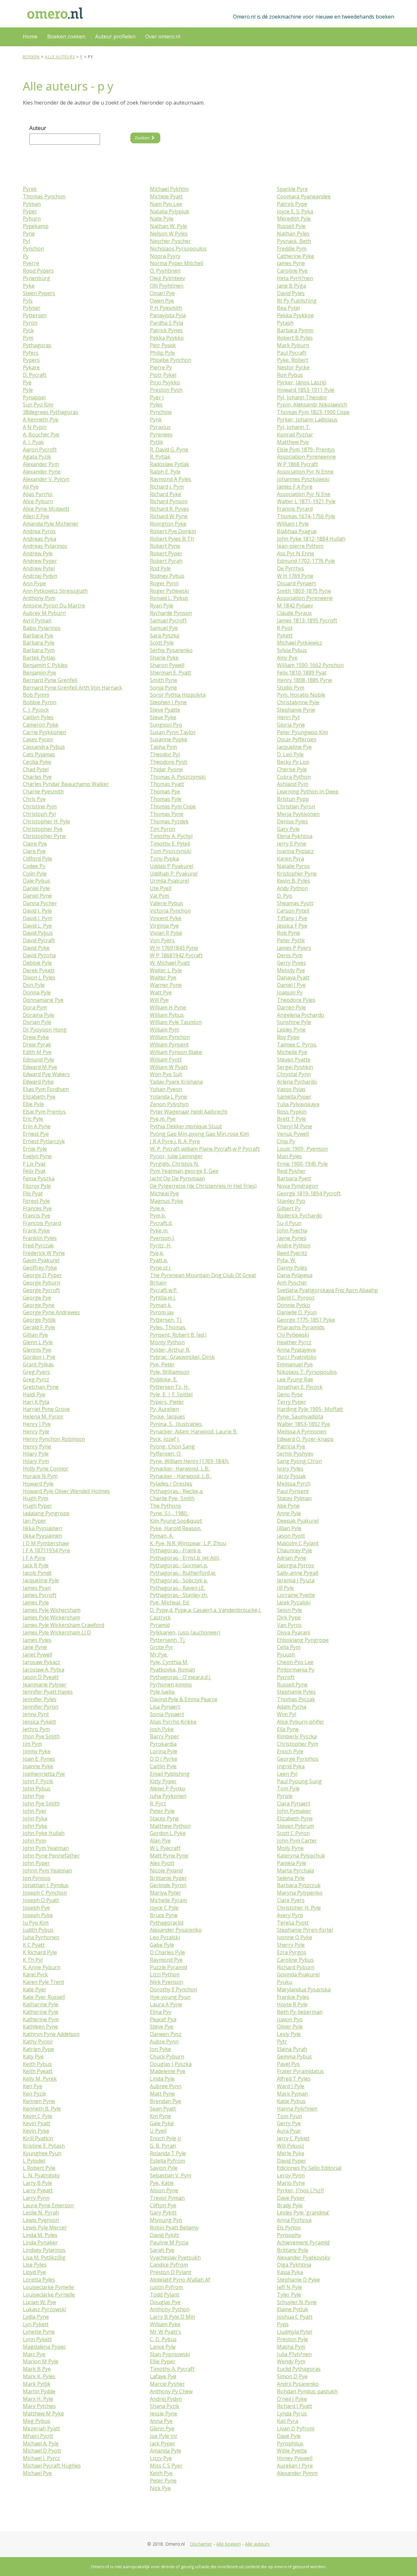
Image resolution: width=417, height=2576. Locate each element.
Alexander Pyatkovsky (304, 2257)
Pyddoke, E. (164, 1379)
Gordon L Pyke (168, 1833)
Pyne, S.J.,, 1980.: (169, 1513)
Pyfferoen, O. (166, 1454)
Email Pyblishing (170, 1774)
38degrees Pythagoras (50, 412)
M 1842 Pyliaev (295, 605)
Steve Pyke (163, 717)
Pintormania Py (296, 1670)
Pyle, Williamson (170, 1372)
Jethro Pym (36, 1729)
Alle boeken (229, 2544)
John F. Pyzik (38, 1781)
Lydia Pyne (36, 2317)
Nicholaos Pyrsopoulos (178, 249)
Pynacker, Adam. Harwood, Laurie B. (194, 1431)
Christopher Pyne (44, 836)
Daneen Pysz (166, 2034)
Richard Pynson (169, 501)
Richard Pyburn (296, 1967)
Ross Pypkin (292, 1112)
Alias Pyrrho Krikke (173, 1722)
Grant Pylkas (38, 1364)
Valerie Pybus (166, 903)
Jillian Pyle (289, 1528)
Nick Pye (160, 2488)
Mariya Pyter (165, 1893)
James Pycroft (40, 1595)
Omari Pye (162, 293)
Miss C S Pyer (166, 2466)
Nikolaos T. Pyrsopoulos (307, 1372)
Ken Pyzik (35, 2094)
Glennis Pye (37, 1350)
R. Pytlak (160, 457)
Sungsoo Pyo (166, 725)
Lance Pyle (163, 2347)
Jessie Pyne (164, 2413)
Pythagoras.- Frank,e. (176, 1550)
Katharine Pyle (41, 2004)
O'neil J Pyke (292, 2399)
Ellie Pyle (33, 1104)
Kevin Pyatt (36, 2123)
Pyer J (157, 397)
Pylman (32, 204)
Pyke (29, 286)
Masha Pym (291, 2347)
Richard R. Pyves (169, 509)
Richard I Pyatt (295, 2406)
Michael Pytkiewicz (300, 643)
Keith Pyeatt (38, 2071)
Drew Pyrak (37, 1045)
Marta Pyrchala (295, 1871)
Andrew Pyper (40, 561)
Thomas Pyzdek (169, 821)
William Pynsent (169, 1045)
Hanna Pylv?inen (297, 2109)
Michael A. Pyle (41, 2443)
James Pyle (36, 1602)
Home (30, 36)
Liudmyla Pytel (295, 2332)
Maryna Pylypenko (300, 1893)
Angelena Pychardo (301, 1015)
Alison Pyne (164, 2190)
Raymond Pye (166, 1960)
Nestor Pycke (293, 367)
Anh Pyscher (292, 1283)
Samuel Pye (164, 628)
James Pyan (37, 1588)
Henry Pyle (36, 1431)
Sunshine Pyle (294, 1022)
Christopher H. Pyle (46, 821)
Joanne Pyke (38, 1766)
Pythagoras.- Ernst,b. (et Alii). (185, 1558)
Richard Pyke (165, 494)
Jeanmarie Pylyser (45, 1685)
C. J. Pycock (36, 710)
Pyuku (285, 1982)
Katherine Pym (41, 2019)
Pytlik (157, 442)
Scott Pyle (162, 643)
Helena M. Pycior (43, 1416)
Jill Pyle (285, 1588)
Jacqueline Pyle (41, 1580)
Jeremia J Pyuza (296, 1580)
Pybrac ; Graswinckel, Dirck (182, 1357)
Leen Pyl (287, 1774)
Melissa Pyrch (294, 1484)
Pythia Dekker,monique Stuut (186, 1126)
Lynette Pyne (39, 2332)
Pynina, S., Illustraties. (176, 1424)
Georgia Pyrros (295, 1565)
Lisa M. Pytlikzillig (44, 2257)
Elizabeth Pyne (295, 1818)
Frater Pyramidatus (300, 2071)
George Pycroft (41, 1290)
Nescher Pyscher (170, 241)
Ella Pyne (288, 1729)
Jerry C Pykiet (293, 2138)
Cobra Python (294, 777)
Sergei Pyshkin (295, 1067)
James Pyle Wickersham (51, 1617)
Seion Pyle (289, 1610)
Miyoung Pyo (166, 2220)
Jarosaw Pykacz (42, 1662)
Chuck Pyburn (167, 2057)
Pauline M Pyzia (169, 2242)
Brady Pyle (290, 2205)
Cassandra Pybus (44, 747)
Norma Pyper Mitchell (177, 263)
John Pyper (36, 1863)
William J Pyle (293, 524)
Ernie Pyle (35, 1149)
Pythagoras (37, 345)
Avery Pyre (290, 1915)
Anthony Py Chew (171, 2391)
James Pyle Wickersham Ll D (57, 1632)
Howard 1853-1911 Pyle (306, 390)
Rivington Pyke (168, 524)
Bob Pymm (36, 695)
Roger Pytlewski (169, 591)
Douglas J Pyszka (171, 2064)
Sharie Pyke (164, 658)
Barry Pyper (165, 1736)
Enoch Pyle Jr (166, 2138)
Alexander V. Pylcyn (46, 479)
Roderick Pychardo (300, 1216)
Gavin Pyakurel (41, 1260)
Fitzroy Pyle (37, 1186)
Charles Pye (37, 777)
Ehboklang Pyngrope (303, 1640)
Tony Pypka (164, 859)
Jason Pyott (291, 1536)
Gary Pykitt (163, 2213)
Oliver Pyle (290, 2027)
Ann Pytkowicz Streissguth (55, 591)
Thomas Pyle (166, 799)
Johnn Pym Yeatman (47, 1871)
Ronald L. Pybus (169, 598)
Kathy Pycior (38, 2042)
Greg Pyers (36, 1372)
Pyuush (286, 1655)
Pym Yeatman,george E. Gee (184, 1171)
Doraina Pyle (38, 1015)
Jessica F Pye (292, 926)
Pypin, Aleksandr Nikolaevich (312, 405)
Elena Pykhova (295, 836)
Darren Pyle (291, 1007)
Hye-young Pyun (170, 1997)
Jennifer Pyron (41, 1707)
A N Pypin (35, 427)
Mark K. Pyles (39, 2376)
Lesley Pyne (291, 1030)
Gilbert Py (289, 1208)
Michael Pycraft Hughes (52, 2466)
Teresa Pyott (293, 1923)
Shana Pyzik (165, 2406)
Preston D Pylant (171, 2272)
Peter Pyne (163, 2481)
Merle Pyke (291, 2153)
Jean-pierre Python (300, 546)
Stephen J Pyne (168, 702)
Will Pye (159, 1000)
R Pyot (285, 628)
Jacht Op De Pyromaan (177, 1178)
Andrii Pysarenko (298, 2384)
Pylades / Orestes (171, 1484)
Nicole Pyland (166, 1871)
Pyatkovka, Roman (173, 1670)
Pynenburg (36, 278)
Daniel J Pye (291, 985)
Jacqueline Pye (294, 747)
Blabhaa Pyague (297, 531)
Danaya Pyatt (293, 977)
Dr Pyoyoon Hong (45, 1030)
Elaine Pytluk (293, 2309)
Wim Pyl (287, 1714)
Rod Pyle (160, 568)
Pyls (28, 301)
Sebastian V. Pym (171, 2175)
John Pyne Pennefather (51, 1856)
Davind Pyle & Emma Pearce (184, 1699)
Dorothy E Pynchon (173, 1989)
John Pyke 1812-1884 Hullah (311, 539)
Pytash (285, 323)
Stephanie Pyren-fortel (305, 1930)
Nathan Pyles (293, 234)
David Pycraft (39, 940)
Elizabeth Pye (39, 1097)
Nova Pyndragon (298, 1186)
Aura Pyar (289, 2131)
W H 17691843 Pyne (174, 948)
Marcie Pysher (167, 2384)
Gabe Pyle (162, 1945)
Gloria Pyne (291, 725)
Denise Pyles (292, 821)
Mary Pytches (39, 2406)
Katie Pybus (291, 2101)
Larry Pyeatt (38, 2190)
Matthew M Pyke (43, 2413)
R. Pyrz (158, 1803)
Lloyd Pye (34, 2272)
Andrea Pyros (39, 531)
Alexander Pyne (42, 472)
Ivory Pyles (290, 1469)
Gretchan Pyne (41, 1387)
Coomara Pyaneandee (304, 196)
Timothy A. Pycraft (172, 2369)
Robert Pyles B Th (172, 539)
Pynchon (33, 249)
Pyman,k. (161, 1305)
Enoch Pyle (290, 1751)
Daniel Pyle (36, 888)
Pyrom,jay (162, 1312)
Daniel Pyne (37, 896)
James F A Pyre (295, 487)
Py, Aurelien (164, 1409)
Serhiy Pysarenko (171, 650)
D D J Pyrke (164, 1759)
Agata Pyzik (37, 457)
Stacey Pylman (294, 1498)
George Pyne (39, 1305)
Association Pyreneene (305, 598)
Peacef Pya (163, 2019)
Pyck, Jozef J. (165, 1439)
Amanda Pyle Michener (51, 524)
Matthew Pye (293, 442)
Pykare (31, 367)
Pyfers (31, 353)
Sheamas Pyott (295, 903)
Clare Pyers (291, 1900)
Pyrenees (161, 434)
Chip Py (286, 1141)
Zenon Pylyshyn (169, 1104)
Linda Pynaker (40, 2242)
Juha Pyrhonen (41, 1937)
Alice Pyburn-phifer (301, 1722)
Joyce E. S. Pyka (295, 211)
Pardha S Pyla (166, 323)
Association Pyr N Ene (304, 494)
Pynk (156, 420)
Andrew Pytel (39, 568)
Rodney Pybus (167, 576)
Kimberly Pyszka (297, 1736)
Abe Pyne (288, 1506)
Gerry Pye (289, 2123)
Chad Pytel (36, 769)
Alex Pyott (162, 1863)
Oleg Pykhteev (167, 278)
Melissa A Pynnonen (302, 1431)
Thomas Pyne (167, 814)
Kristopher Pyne (297, 874)
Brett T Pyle (291, 1119)
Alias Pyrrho (38, 494)
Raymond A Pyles (171, 479)
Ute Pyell (161, 888)
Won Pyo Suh (166, 1074)
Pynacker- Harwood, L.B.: (180, 1469)
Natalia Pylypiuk (170, 211)
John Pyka (35, 1818)
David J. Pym (37, 918)
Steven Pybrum (295, 1826)
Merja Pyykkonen (298, 814)
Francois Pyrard (42, 1223)
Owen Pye (162, 301)
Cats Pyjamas (39, 754)
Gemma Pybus (294, 2057)
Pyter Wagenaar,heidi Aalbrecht (189, 1112)
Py (26, 256)
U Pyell (158, 2131)
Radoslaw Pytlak (170, 464)
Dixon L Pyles (39, 977)
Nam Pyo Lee (166, 204)
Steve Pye (162, 2027)
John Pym (34, 1841)
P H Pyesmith (166, 308)
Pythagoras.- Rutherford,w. (183, 1573)
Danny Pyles (292, 1268)
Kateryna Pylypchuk (301, 1856)
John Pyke (35, 1826)
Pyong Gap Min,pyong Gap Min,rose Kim (199, 1134)
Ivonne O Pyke (295, 1937)
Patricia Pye (291, 1446)
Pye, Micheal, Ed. (170, 1602)
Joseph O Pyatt (41, 1900)
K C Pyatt (34, 1945)
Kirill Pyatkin (38, 2138)
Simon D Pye (292, 2376)
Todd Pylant (165, 2295)
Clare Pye (34, 851)
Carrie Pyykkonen (44, 732)
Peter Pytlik (291, 940)
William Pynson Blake (176, 1052)
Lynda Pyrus (292, 2413)
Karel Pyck (35, 1974)
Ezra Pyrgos (292, 1952)
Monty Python (167, 1342)
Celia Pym (289, 1647)
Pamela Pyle (292, 1863)
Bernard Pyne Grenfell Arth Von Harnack (72, 688)
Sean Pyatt (163, 2109)
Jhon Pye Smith (41, 1736)
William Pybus (167, 1015)
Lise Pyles (35, 2265)
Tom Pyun (289, 2116)
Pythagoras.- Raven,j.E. (177, 1588)
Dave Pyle (289, 2436)
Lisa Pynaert (165, 1707)
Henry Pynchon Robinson (54, 1439)
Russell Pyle (291, 226)
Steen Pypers (39, 293)
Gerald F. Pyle (39, 1327)
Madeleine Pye (168, 2071)
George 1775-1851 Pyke (306, 1320)
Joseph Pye (36, 1908)
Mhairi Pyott (38, 2436)
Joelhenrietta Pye (44, 1774)
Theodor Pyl (165, 754)
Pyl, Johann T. (294, 427)
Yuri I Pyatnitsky (297, 1357)
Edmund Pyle (38, 1060)
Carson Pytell (293, 911)
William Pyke (165, 2324)
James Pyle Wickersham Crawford (64, 1625)
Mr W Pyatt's (165, 2332)
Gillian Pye (35, 1335)
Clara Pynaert (294, 1803)
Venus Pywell (293, 1134)
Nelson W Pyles (169, 234)
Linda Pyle (162, 2079)
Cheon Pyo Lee (295, 1662)
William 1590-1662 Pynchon (310, 665)
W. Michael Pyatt (170, 963)
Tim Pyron (163, 829)
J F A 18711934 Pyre (46, 1550)
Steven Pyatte (294, 1060)
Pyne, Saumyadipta (300, 1416)
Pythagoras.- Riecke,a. (177, 1491)
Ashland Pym (293, 784)
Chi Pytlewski (293, 1335)
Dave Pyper (291, 2198)
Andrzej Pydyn (40, 576)
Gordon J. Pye (39, 1357)
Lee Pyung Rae (295, 1379)
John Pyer (35, 1811)
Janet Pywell (37, 1655)
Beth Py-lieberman (300, 2012)
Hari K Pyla (36, 1402)
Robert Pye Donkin (173, 531)
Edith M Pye (37, 1052)
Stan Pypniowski (170, 2354)
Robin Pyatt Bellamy (174, 2227)
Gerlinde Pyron (168, 1885)
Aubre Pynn (164, 2042)
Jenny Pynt (36, 1714)
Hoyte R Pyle (292, 2004)
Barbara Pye (38, 635)
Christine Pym (40, 806)
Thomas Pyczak (296, 1699)
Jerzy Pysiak (291, 1476)
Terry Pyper (292, 1402)
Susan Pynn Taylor (173, 732)
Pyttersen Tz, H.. (170, 1387)
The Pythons (165, 1506)
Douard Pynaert (296, 583)
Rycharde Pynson (171, 613)
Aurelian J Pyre (295, 2466)
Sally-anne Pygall (298, 1573)
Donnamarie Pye (43, 1000)
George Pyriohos (298, 1759)
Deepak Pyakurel (298, 1521)
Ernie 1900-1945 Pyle (302, 1164)
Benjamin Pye (39, 673)
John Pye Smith (41, 1803)
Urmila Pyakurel (169, 881)
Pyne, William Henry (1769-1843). (190, 1461)
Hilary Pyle (36, 1454)
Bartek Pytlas (39, 658)
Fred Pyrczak (38, 1245)
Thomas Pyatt (167, 784)
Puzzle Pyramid (168, 1967)
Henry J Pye (37, 1424)
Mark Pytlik (37, 2384)
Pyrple (285, 1796)
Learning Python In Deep (308, 791)
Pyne (29, 234)
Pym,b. (158, 1216)
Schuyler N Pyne (297, 2302)
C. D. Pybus (163, 2339)
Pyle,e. (158, 1208)
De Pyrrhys (290, 568)
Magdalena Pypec (44, 2347)
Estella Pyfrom (167, 2161)
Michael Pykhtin (169, 189)
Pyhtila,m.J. (163, 1298)
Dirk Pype (289, 1617)
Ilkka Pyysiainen (42, 1536)
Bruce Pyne (164, 1915)
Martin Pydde (39, 2391)
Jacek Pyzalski (294, 1602)
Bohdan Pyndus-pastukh (307, 2391)
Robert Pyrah (166, 561)
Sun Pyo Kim (38, 405)
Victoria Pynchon (170, 911)
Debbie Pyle (37, 963)
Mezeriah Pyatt (41, 2428)
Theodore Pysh (169, 762)
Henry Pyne (37, 1446)
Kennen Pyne (39, 2101)
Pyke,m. (159, 1231)
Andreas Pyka (39, 539)
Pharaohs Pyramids (301, 1327)
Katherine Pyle (41, 2012)
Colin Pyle (35, 874)
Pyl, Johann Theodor (302, 397)
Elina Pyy (161, 2012)
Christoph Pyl (39, 814)
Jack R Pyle (36, 1565)
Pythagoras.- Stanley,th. (179, 1595)
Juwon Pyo (290, 2019)
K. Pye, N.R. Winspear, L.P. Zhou (188, 1543)
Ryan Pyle (162, 605)
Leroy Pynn (291, 2175)
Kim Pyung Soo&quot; (176, 1521)
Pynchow (161, 412)
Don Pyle (34, 985)
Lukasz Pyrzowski (44, 2309)
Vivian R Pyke (166, 933)
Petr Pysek (163, 345)
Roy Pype (288, 1037)
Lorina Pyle (164, 1751)
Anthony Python (170, 2309)
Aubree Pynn (166, 2086)
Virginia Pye (164, 926)
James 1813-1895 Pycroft (307, 620)
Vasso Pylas (291, 1089)
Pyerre (31, 263)
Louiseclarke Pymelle (48, 2287)
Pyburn (32, 219)
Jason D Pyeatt (41, 1677)
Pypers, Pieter (167, 1402)
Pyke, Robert (293, 360)
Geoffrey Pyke (40, 1268)
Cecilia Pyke (37, 762)
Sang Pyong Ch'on (299, 1461)
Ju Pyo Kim (36, 1923)
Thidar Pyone (166, 769)
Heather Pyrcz (294, 1342)
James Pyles (37, 1640)
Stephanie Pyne (296, 710)
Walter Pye (163, 977)
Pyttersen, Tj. (166, 1320)
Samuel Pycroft (168, 620)
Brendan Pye (165, 2101)
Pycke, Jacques (167, 1416)
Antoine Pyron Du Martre (54, 605)
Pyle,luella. (163, 1692)
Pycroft (286, 1677)
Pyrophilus (290, 2443)
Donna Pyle (37, 992)
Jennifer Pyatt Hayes (48, 1692)
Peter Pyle (162, 1811)
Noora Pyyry (165, 256)
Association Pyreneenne (306, 457)
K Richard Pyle (40, 1952)
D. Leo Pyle (290, 754)
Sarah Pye (162, 2250)
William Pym (165, 1030)
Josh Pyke (162, 1729)
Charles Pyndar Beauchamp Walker (66, 784)
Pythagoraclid (167, 1923)
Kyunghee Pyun (42, 2153)
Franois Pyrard (295, 509)
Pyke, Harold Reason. (176, 1528)
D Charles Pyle (167, 1952)
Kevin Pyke (36, 2131)
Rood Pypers (38, 271)
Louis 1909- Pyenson (302, 1149)
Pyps (283, 2324)
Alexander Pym (41, 464)
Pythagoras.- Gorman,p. (179, 1565)
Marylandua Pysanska (304, 1989)
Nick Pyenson (166, 1982)
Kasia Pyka (290, 2272)
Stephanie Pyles (296, 1692)
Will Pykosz (291, 2146)
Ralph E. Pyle (165, 472)
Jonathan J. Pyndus (46, 1885)
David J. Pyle (37, 911)
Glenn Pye (162, 2428)
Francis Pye (36, 1216)
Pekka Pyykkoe (295, 315)
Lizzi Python (165, 1974)
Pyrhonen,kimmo (171, 1685)
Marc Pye (34, 2354)
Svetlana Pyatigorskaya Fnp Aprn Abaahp (327, 1290)
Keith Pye (161, 2473)
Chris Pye (34, 799)
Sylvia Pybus (292, 650)
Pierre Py (161, 367)
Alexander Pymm (297, 2473)
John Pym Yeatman (46, 1848)
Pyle (28, 390)
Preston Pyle (292, 2339)
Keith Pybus (37, 2064)
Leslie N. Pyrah (41, 2213)
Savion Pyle (164, 2168)
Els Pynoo (289, 2227)
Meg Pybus (36, 2421)
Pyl (26, 241)
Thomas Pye (165, 791)
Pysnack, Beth (294, 241)
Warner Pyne (166, 985)
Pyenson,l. (162, 1238)
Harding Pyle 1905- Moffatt (310, 1409)
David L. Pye (37, 926)
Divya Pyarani (294, 1632)
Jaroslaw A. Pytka (43, 1670)
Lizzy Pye (161, 2458)
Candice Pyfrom (169, 2265)
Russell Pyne (292, 1685)
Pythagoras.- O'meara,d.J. (180, 1677)
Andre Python (294, 1245)
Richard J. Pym (167, 487)
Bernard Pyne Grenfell (50, 680)
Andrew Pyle (38, 553)
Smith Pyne (164, 680)
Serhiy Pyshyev (295, 1454)
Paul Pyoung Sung (299, 1781)
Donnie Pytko (294, 1305)
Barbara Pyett (294, 1178)
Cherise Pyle (292, 769)
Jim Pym (32, 1744)
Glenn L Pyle (38, 1342)
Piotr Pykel (163, 375)
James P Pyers (294, 948)
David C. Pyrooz (296, 1298)
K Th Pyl (33, 1960)
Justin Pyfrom (166, 2287)
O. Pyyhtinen (165, 271)
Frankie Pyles (293, 1997)
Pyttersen (35, 315)
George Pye (37, 1298)
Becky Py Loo (293, 762)
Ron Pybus (290, 375)
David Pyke (36, 948)
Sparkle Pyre (292, 189)
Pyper (30, 211)
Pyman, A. (162, 1536)
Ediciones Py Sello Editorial (309, 2168)
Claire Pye (35, 844)
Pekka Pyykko (167, 338)
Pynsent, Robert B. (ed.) (178, 1335)
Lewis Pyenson (41, 2220)
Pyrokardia (163, 1744)
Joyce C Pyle (164, 1908)
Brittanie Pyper (168, 1878)
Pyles (156, 405)
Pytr (282, 2042)
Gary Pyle (288, 829)
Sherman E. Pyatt (171, 673)
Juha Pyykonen (168, 1796)
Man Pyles (289, 1156)
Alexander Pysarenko (176, 1930)
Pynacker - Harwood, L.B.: (181, 1476)
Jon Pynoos (37, 1878)
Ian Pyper (35, 1521)
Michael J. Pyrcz (41, 2458)
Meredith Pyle (294, 219)
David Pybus (38, 933)
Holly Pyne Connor (46, 1469)
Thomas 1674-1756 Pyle (306, 516)
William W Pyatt (169, 1067)
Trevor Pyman (167, 2198)
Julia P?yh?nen (294, 2354)
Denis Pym (290, 955)
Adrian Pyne (292, 1558)
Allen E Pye (36, 516)
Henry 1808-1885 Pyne (304, 680)
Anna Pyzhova (294, 2220)
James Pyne (291, 263)
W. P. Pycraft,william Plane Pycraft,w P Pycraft (205, 1149)
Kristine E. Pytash (44, 2146)
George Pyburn (42, 1283)
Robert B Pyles (295, 338)
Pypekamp (36, 226)
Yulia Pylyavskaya (298, 1104)
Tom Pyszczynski (171, 851)
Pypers (31, 360)
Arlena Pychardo (297, 1082)
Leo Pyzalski (165, 1937)
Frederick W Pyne (44, 1253)
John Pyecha (292, 1231)
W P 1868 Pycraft (297, 464)
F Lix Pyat (34, 1164)
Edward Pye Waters (46, 1074)
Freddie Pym (292, 249)
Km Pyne (160, 2116)
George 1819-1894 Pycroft (309, 1193)
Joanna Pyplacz (295, 851)
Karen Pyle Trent (43, 1982)
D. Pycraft (35, 375)
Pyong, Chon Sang (172, 1446)
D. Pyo (285, 896)
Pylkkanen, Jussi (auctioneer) (185, 1632)
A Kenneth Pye (41, 420)
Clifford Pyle (37, 859)
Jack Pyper (163, 2443)
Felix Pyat (34, 1171)
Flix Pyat (33, 1193)
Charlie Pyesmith (43, 791)
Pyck (28, 330)
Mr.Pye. (159, 1655)
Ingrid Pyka (291, 1766)
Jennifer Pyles (40, 1699)
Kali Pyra (288, 2421)
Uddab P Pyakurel (172, 866)
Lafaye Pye (163, 2376)
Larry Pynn (36, 2198)
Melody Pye (291, 970)
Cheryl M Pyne (295, 1126)
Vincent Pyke (165, 918)
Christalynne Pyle (298, 702)
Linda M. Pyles (40, 2235)
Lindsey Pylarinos (44, 2250)
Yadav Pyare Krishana (176, 1082)
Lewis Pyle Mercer (45, 2227)
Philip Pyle (162, 353)
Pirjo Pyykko (165, 382)
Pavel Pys (288, 2064)
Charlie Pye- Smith (172, 1498)
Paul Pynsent (293, 1491)
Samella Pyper (294, 1097)
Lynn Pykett (37, 2339)
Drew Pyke (36, 1037)
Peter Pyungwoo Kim (302, 732)
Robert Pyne (165, 546)
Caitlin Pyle (163, 1766)
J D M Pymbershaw (46, 1543)
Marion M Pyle (41, 2361)
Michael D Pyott (42, 2451)
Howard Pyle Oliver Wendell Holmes (66, 1491)
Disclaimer (201, 2544)
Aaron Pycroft (40, 449)
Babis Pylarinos (42, 628)
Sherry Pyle (291, 1945)
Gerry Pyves (291, 963)
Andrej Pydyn (166, 2399)
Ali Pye (31, 487)
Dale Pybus (36, 881)
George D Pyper (42, 1275)
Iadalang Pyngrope (46, 1513)
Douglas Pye (165, 2302)
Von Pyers (162, 940)
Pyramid (160, 1625)
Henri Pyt (288, 717)
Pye (27, 382)
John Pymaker (294, 1811)
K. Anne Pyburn (42, 1967)
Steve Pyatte (165, 710)
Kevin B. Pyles (294, 881)
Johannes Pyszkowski (303, 479)
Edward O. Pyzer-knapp (305, 1439)
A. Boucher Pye (41, 434)
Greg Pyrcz (36, 1379)
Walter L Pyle (166, 970)
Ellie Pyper (163, 2361)
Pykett (285, 635)
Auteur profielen (115, 36)
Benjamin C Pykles (45, 665)
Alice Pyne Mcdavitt (46, 509)
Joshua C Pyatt (295, 2317)
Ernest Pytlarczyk (44, 1141)
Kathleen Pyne (40, 2027)
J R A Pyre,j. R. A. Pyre (175, 1141)
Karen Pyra (290, 859)
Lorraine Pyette (296, 1595)
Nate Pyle (162, 219)
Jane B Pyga (291, 286)
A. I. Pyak (33, 442)
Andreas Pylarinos (45, 546)
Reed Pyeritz (292, 1253)
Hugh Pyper (37, 1506)
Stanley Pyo (291, 1201)
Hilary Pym (36, 1461)
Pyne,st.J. (161, 1268)
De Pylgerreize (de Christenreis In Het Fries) (203, 1186)
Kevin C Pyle (37, 2116)
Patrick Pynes (166, 330)
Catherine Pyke (295, 256)
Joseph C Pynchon (45, 1893)
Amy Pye (287, 658)
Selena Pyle (291, 1878)
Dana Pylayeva (295, 1275)
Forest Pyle (36, 1201)
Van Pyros (289, 1625)
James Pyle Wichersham (52, 1610)
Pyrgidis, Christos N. (174, 1164)
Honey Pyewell (295, 2458)
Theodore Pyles (296, 1000)
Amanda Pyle (165, 2451)
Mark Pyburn (293, 345)
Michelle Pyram (168, 1900)
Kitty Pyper (163, 1781)
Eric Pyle (33, 1119)
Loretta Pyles (39, 2280)
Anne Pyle (289, 1513)
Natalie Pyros (293, 866)
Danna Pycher (40, 903)
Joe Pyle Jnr (164, 2436)
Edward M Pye (40, 1067)
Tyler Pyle (289, 2295)
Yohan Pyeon (166, 1089)
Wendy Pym (291, 2361)
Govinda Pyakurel (298, 1974)
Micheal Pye (164, 1193)
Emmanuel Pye (295, 1364)
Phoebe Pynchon (171, 360)
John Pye (34, 1796)
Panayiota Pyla (168, 315)
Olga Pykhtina (294, 2265)
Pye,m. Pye (163, 1119)
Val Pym (159, 896)
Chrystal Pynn (294, 1074)
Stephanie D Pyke (298, 2280)
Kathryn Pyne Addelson (51, 2034)
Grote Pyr (162, 1647)
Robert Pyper (166, 553)
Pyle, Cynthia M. (169, 1662)
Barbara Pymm (295, 330)
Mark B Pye (37, 2369)
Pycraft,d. (161, 1223)
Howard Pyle (38, 1484)
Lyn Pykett (36, 2324)
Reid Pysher (291, 1171)
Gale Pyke (162, 2123)
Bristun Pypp (293, 799)
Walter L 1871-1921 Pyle (306, 501)
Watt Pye (161, 992)
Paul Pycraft (292, 353)
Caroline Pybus (295, 1960)
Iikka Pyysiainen (42, 1528)
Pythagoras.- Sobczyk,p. (179, 1580)
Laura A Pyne (166, 2004)
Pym (28, 338)
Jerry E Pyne (292, 844)
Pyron (30, 323)
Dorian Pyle (37, 1022)
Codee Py (34, 866)
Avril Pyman (37, 620)
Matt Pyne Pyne (169, 1856)
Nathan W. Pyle (168, 226)
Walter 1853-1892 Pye (303, 1424)
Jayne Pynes (292, 1238)
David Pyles (291, 293)
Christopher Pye (43, 829)
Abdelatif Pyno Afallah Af (180, 2280)
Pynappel (34, 397)
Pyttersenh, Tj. (168, 1640)
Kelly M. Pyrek (40, 2079)
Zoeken (142, 138)
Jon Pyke (160, 2049)
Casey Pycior (38, 739)
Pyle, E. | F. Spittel (171, 1394)
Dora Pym (35, 1007)
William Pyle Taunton (176, 1022)
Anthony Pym (39, 598)
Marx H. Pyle (38, 2399)
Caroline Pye (292, 271)
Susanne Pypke (169, 739)
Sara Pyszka (165, 635)
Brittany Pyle (293, 2250)
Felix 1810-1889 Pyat (302, 673)
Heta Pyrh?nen (295, 278)
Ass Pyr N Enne (295, 553)
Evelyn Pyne (37, 1156)
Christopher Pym (298, 1744)
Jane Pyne (35, 1647)
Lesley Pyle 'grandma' (303, 2213)
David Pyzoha (39, 955)
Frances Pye (37, 1208)
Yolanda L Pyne (168, 1097)
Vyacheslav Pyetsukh (175, 2257)
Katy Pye (33, 2057)
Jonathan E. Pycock (300, 1387)
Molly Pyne (290, 1848)
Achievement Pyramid (303, 2242)
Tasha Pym (163, 747)
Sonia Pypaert (167, 1714)
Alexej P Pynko (168, 1788)
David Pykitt (164, 2235)
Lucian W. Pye (39, 2302)
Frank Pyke (36, 1231)
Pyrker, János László (302, 382)
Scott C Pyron (293, 1833)
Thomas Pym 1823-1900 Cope (313, 412)
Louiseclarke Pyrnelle (49, 2295)
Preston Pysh (166, 390)
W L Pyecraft (165, 1848)
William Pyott (166, 1060)
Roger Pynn (164, 583)
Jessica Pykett (39, 1722)
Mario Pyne (291, 2183)
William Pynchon (170, 1037)
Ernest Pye (36, 1134)
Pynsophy (289, 2235)
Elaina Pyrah (292, 2049)
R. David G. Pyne (169, 449)
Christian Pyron (296, 806)
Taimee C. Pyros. (297, 1045)
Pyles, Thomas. (168, 1327)
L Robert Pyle (39, 2168)
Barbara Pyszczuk (299, 1885)
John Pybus (37, 1788)
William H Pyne (168, 1007)
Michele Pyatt (166, 196)
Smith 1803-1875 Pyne (304, 591)
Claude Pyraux (294, 613)
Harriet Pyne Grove (46, 1409)
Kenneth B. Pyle (42, 2109)
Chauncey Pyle (295, 1550)
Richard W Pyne (169, 516)
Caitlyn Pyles (38, 717)
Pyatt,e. (159, 1260)
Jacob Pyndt (37, 1573)
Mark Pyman (292, 2094)
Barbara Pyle (39, 643)
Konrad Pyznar (295, 434)
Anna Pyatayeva (296, 1350)
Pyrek (30, 189)
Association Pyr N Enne (305, 472)
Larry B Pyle (37, 2183)
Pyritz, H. (161, 1245)
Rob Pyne (288, 933)
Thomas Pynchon (44, 196)
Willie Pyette (292, 2451)
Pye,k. (157, 1253)
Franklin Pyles (40, 1238)
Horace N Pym (40, 1476)
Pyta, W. (287, 1260)
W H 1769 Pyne (295, 576)
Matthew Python (170, 1826)
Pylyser (32, 308)
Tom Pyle (288, 1788)
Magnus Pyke (166, 1201)
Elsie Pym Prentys (44, 1112)
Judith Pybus (38, 1930)
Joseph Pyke (38, 1915)
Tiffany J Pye (292, 918)
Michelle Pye (292, 1052)
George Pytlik (39, 1320)
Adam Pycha (292, 1707)
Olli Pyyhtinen (167, 286)
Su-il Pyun (289, 1223)
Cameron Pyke (41, 725)
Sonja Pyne (163, 688)
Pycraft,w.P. (164, 1290)
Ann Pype (34, 583)
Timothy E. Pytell (170, 844)
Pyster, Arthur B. (170, 1350)
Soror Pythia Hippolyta (178, 695)
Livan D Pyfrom (296, 2428)
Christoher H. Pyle (299, 1908)
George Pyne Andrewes (51, 1312)
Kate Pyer (35, 1989)
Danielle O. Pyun (297, 1312)
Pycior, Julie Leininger (176, 1156)
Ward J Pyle (291, 2086)
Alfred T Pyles (294, 2079)
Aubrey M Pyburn (44, 613)
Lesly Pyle (289, 2034)
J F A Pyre (34, 1558)
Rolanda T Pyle (168, 2153)
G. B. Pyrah (163, 2146)
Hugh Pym (36, 1498)
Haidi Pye (34, 1394)
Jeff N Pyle (289, 2287)
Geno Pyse (290, 1394)
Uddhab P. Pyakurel (174, 874)
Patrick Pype (292, 204)
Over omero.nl (163, 36)
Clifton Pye (163, 2205)
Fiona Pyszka (39, 1178)
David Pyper (292, 2161)
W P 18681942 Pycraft (176, 955)
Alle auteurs (257, 2544)
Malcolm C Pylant (298, 1543)
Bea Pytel (288, 308)
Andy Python (292, 888)
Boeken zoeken (66, 36)
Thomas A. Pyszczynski (178, 777)
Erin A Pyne (37, 1126)
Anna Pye (161, 2421)
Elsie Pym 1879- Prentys (306, 449)
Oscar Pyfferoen (297, 739)
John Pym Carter (297, 1841)
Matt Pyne (162, 2094)
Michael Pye (37, 2473)
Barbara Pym (39, 650)
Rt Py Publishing (297, 301)
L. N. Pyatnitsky (41, 2175)
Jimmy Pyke (37, 1751)
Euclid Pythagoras (299, 2369)
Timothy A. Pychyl (171, 836)
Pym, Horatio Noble (301, 695)
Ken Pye (33, 2086)
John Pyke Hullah (44, 1833)
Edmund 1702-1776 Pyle (306, 561)
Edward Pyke (38, 1082)
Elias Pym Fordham (46, 1089)
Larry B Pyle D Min (173, 2317)
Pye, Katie (162, 2183)
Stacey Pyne (164, 1818)
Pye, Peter (162, 1364)
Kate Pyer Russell (44, 1997)
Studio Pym (291, 688)
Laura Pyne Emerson (48, 2205)
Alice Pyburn (38, 501)
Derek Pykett (39, 970)
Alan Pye (160, 1841)
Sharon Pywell (167, 665)
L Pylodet (34, 2161)
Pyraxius (160, 427)
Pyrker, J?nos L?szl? (301, 2190)
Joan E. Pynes (39, 1759)
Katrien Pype (38, 2049)
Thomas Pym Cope (173, 806)
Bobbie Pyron (40, 702)
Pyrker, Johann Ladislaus (307, 420)
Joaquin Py (290, 992)
